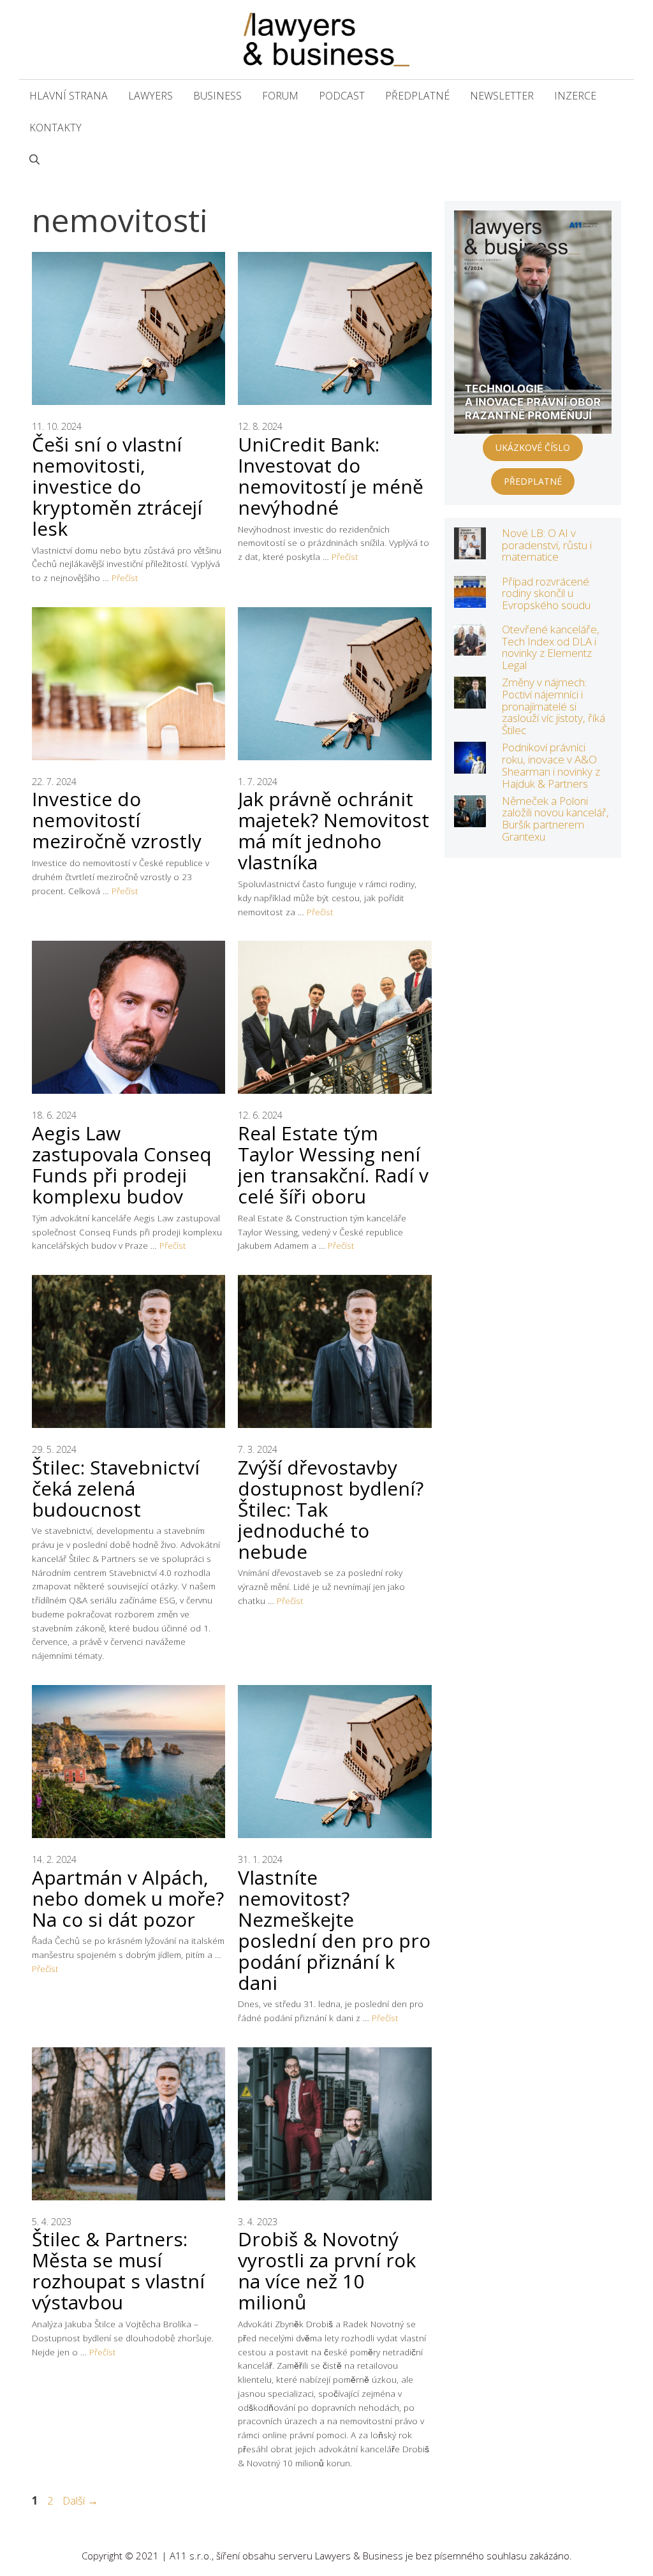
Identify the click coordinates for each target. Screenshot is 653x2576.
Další (80, 2500)
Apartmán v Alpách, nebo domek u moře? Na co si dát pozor (128, 1898)
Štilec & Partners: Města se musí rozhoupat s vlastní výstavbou (118, 2271)
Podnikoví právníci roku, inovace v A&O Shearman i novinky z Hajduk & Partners (551, 765)
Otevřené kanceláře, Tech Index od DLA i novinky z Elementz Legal (551, 647)
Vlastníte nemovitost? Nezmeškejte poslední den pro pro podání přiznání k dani (334, 1930)
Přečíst (125, 578)
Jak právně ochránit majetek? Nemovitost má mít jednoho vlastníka (334, 830)
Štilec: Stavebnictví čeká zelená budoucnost (116, 1488)
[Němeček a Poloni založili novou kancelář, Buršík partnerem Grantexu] (470, 819)
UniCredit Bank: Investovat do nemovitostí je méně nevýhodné (331, 476)
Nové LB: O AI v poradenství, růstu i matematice (547, 545)
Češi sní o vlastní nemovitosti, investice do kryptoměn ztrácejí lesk (117, 486)
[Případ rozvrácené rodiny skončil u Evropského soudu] (470, 599)
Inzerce (575, 96)
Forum (280, 96)
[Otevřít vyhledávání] (34, 159)
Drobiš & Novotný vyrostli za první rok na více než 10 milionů (327, 2271)
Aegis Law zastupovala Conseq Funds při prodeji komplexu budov (122, 1165)
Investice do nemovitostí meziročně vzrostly (117, 820)
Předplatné (417, 96)
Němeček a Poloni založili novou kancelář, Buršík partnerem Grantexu (555, 819)
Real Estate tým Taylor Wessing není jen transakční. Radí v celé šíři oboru (333, 1165)
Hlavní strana (69, 96)
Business (217, 96)
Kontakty (55, 128)
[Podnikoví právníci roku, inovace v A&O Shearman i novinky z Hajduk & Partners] (470, 765)
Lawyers (150, 96)
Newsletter (502, 96)
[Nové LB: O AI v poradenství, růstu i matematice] (470, 551)
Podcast (342, 96)
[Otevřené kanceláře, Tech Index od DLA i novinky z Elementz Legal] (470, 647)
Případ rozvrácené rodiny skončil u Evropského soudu (546, 593)
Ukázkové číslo (533, 447)
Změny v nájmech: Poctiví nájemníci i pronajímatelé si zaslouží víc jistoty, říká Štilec (554, 706)
